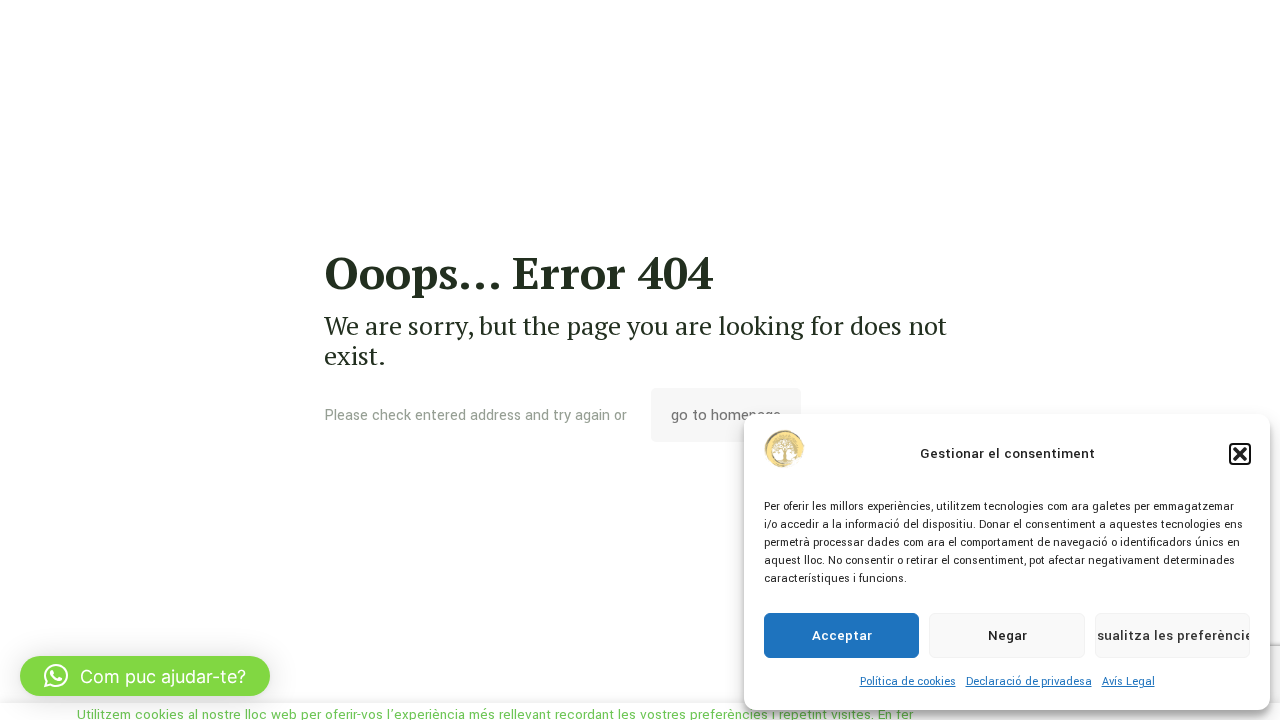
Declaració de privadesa (1029, 681)
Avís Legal (1128, 681)
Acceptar (842, 635)
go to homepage (726, 415)
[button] (1240, 454)
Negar (1007, 635)
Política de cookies (908, 681)
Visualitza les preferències (1172, 635)
